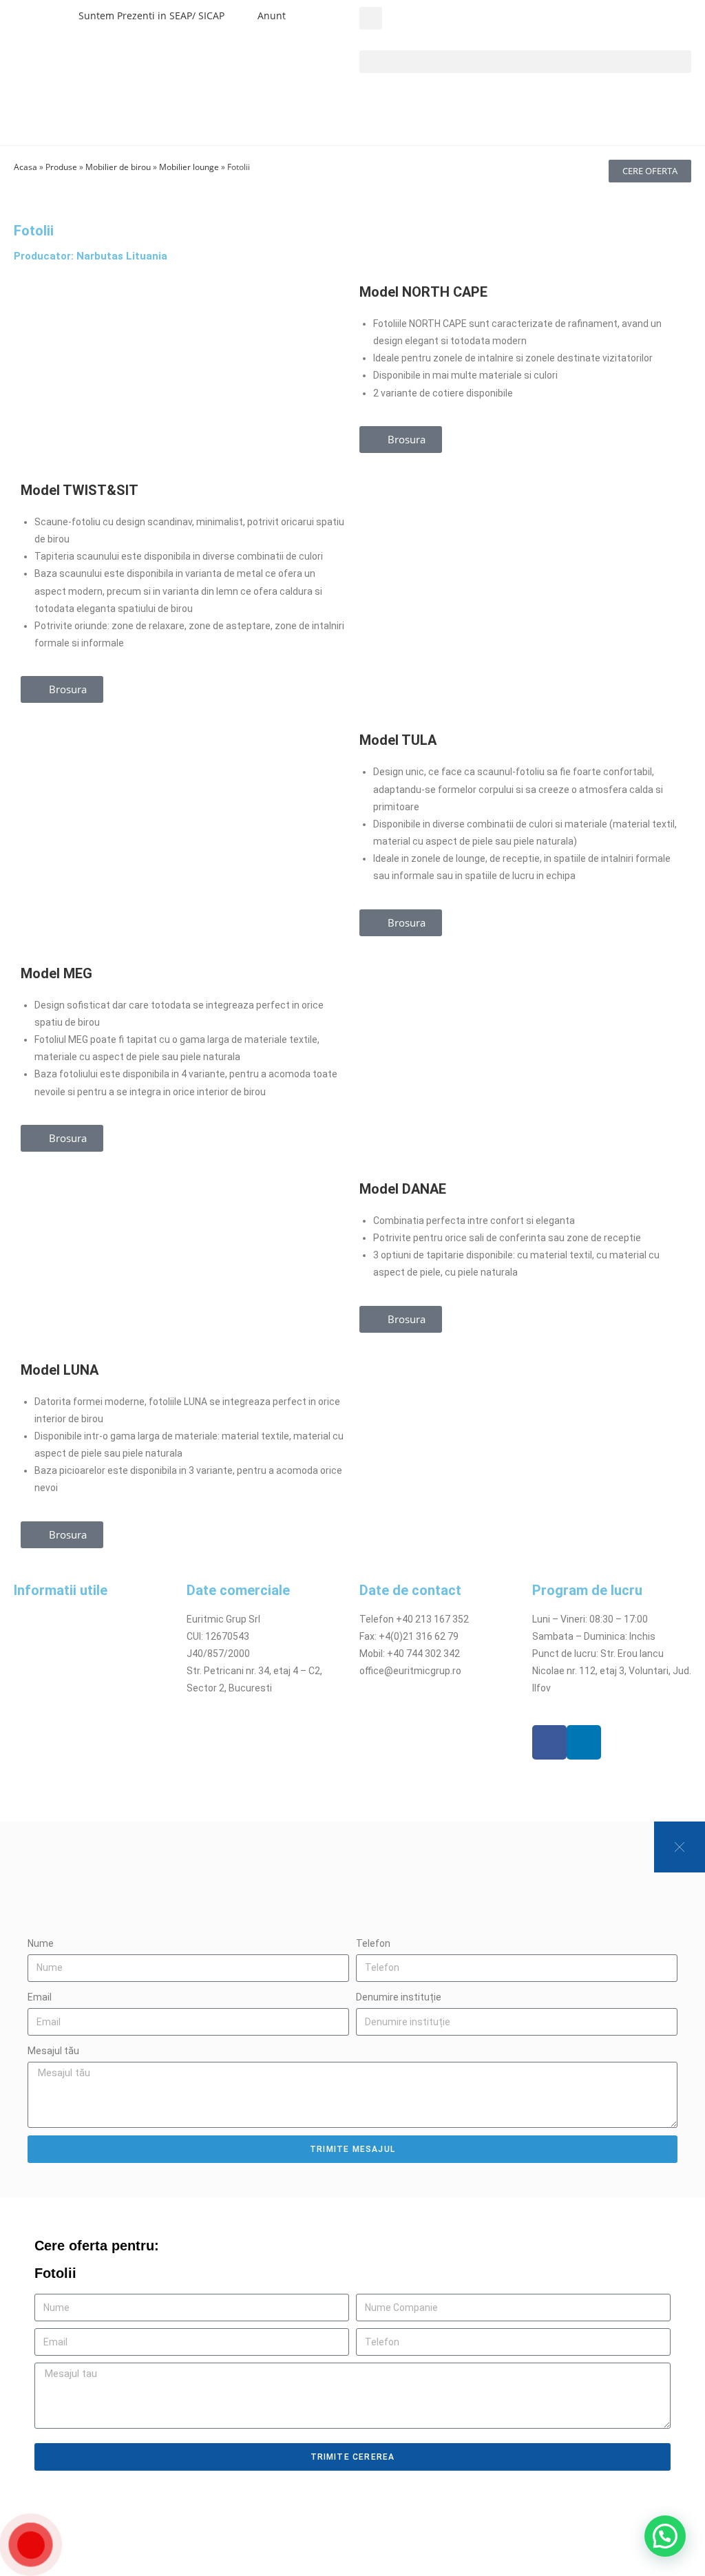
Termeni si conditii (54, 1619)
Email (40, 1997)
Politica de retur (49, 1671)
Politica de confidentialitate (75, 1636)
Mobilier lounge (189, 167)
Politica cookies (49, 1654)
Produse (61, 167)
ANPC (26, 1706)
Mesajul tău (53, 2051)
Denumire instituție (399, 1997)
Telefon (373, 1943)
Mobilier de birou (118, 167)
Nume (41, 1943)
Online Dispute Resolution (71, 1688)
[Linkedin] (584, 1742)
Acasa (25, 167)
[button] (371, 18)
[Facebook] (549, 1742)
